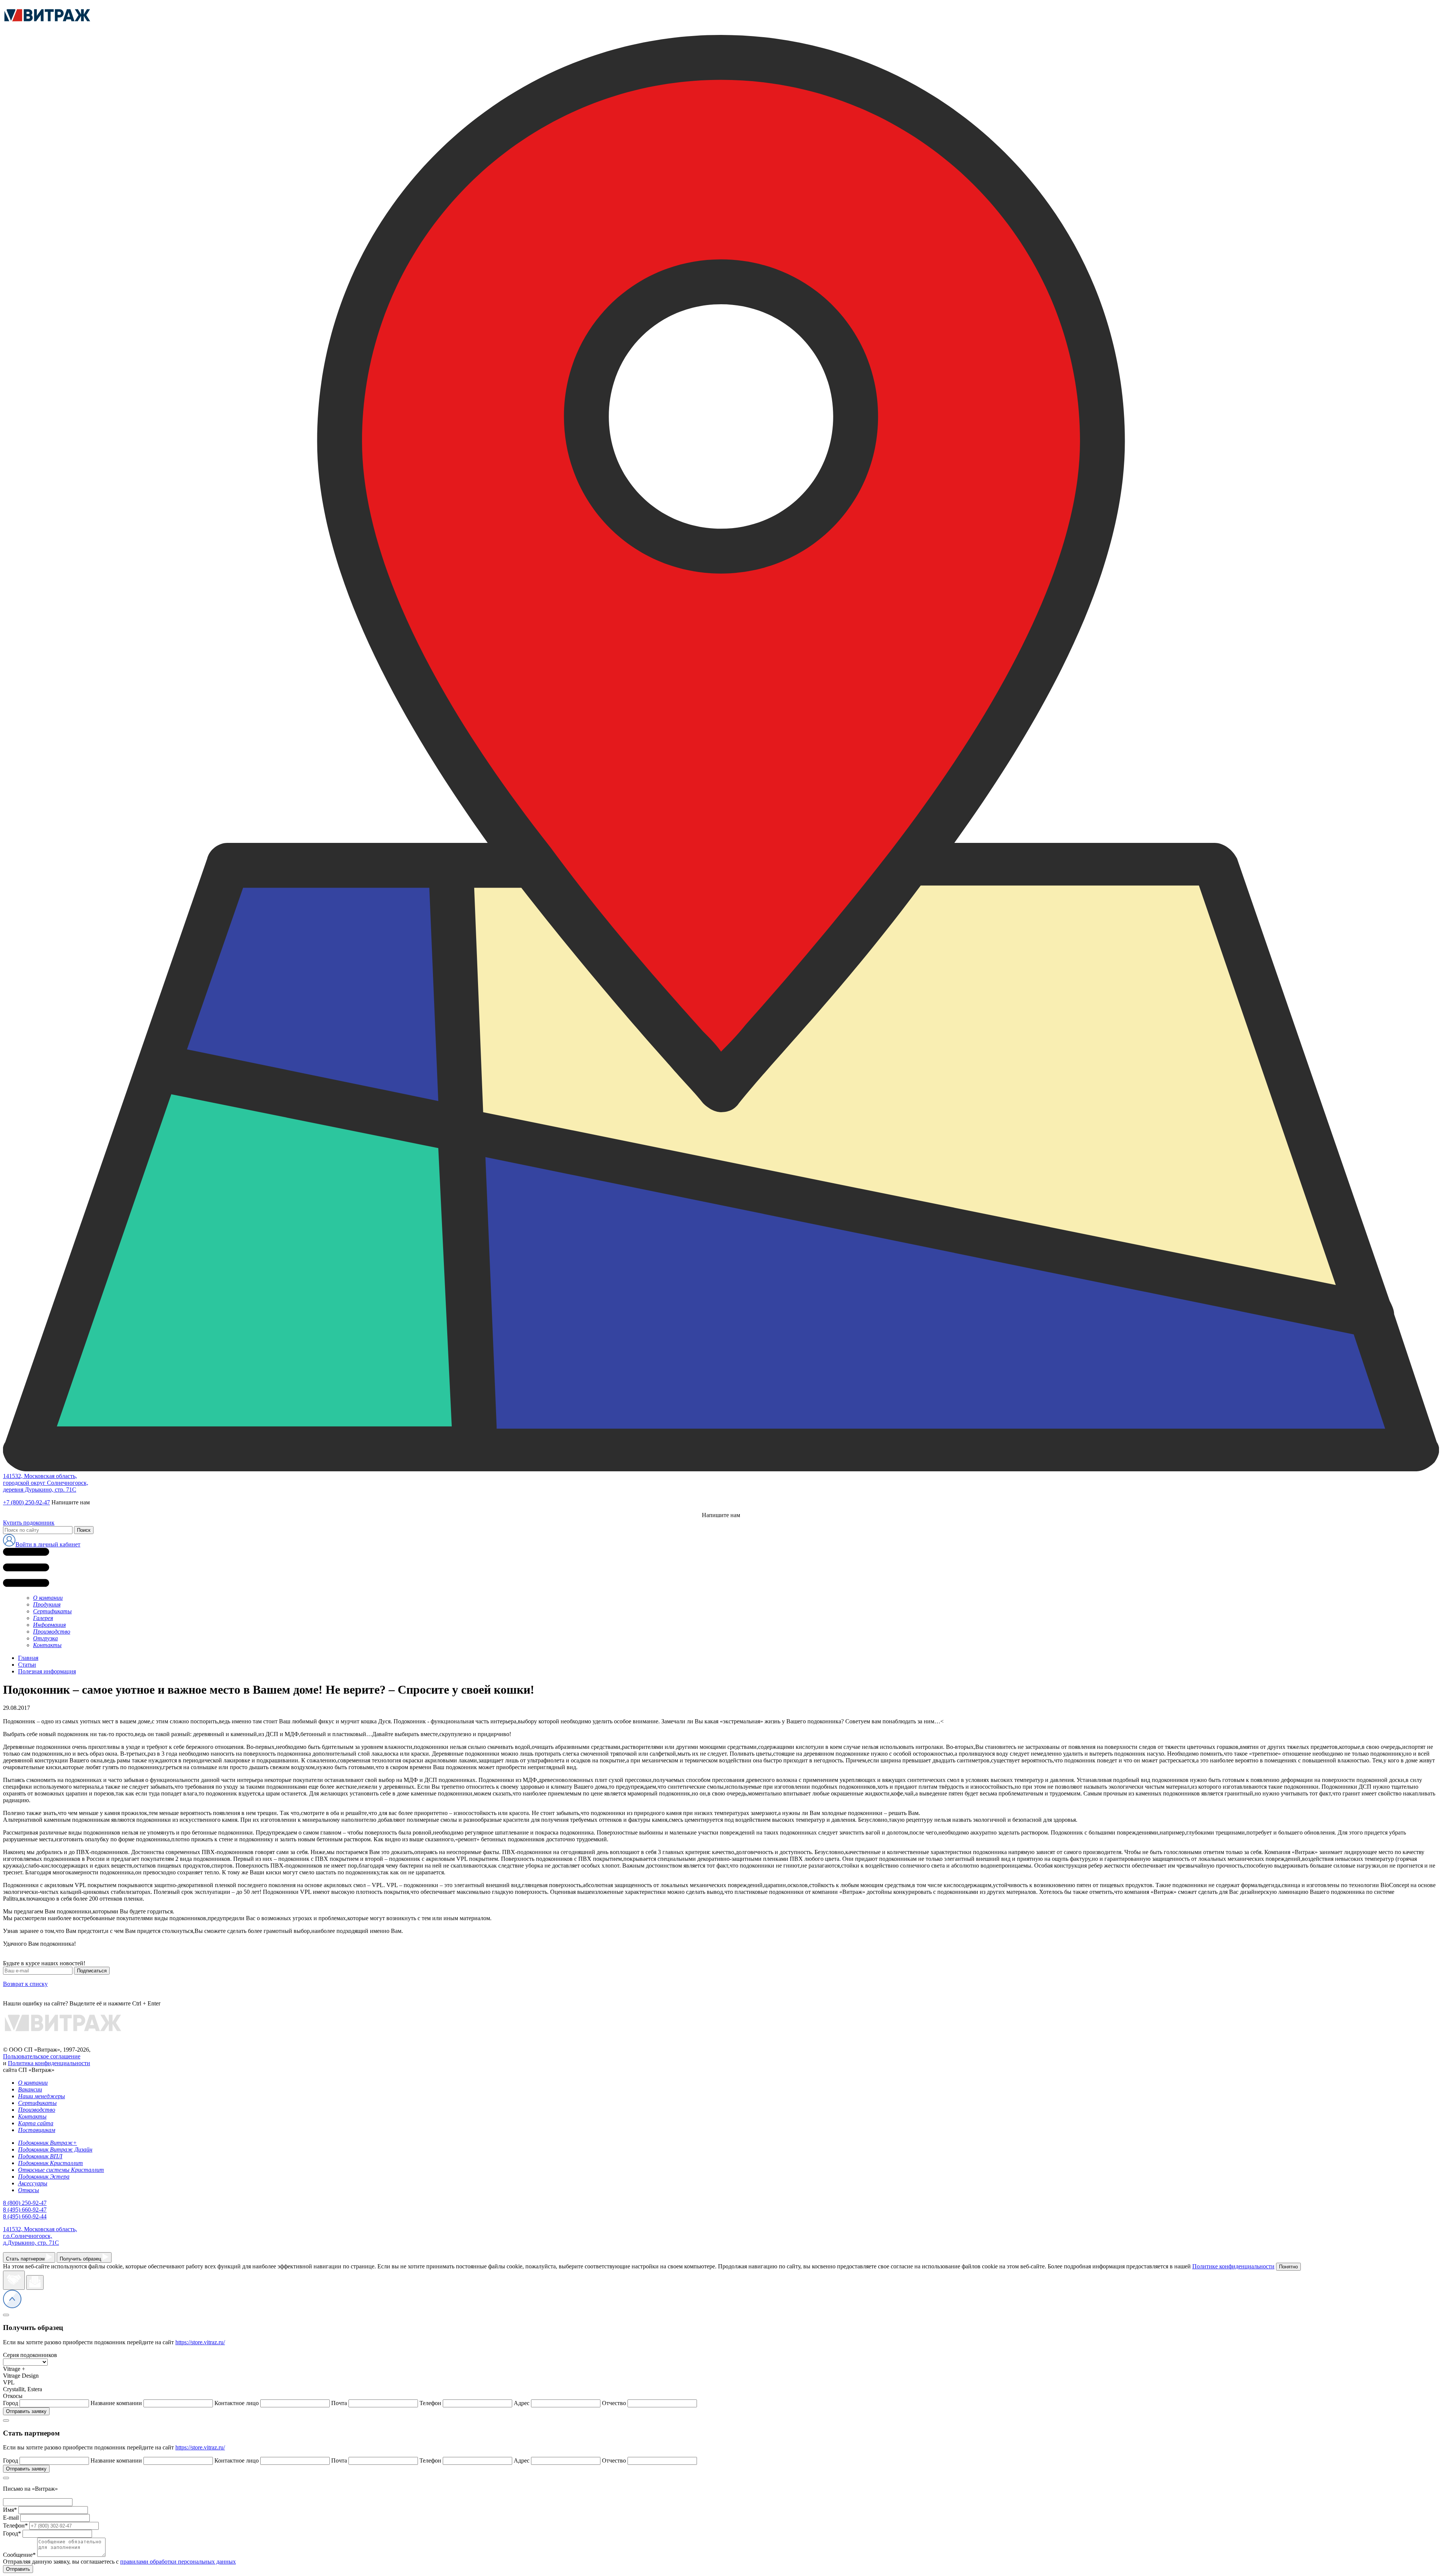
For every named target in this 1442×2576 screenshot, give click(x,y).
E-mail (11, 2518)
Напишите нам (71, 1502)
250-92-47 (25, 2203)
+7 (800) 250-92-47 (26, 1502)
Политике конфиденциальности (1233, 2266)
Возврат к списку (25, 1984)
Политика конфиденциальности (49, 2063)
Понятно (1288, 2267)
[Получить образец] (35, 2282)
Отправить (18, 2569)
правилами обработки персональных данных (178, 2562)
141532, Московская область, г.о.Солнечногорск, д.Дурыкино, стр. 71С (40, 2236)
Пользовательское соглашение (42, 2056)
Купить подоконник (29, 1523)
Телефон (15, 2525)
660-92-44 (25, 2216)
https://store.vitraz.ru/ (200, 2342)
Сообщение (19, 2555)
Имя (10, 2510)
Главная (28, 1658)
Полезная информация (47, 1671)
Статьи (27, 1665)
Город (12, 2533)
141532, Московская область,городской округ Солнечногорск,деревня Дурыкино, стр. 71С (46, 1483)
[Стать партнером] (14, 2280)
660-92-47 (25, 2210)
